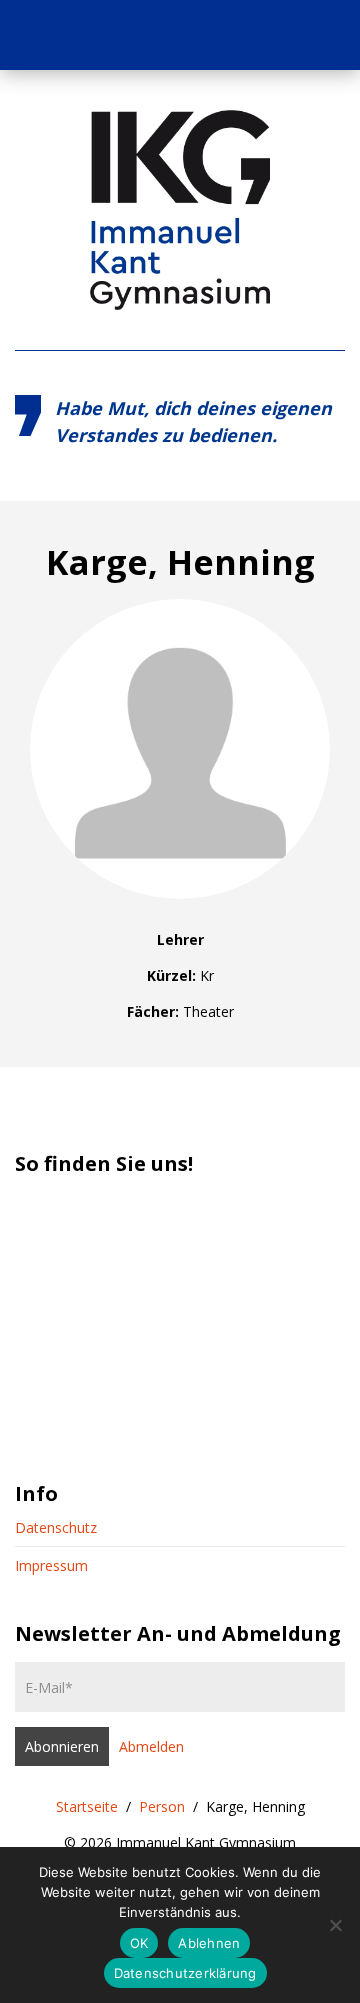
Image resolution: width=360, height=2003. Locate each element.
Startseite (87, 1806)
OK (139, 1943)
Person (162, 1806)
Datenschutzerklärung (185, 1973)
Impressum (51, 1565)
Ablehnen (209, 1943)
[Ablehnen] (335, 1925)
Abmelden (151, 1746)
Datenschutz (56, 1527)
